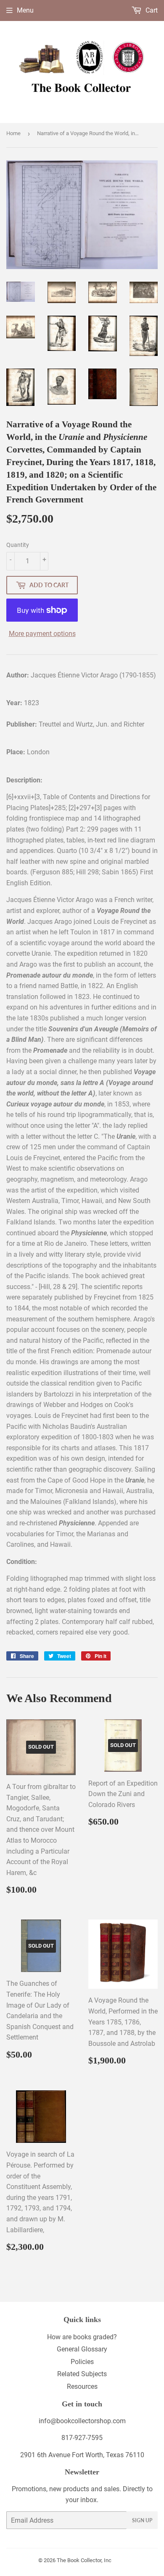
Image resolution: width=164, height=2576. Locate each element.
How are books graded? (82, 2337)
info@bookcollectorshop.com (82, 2421)
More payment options (42, 634)
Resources (82, 2386)
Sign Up (142, 2520)
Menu (25, 10)
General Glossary (82, 2349)
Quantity (18, 545)
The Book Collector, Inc (84, 2560)
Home (13, 133)
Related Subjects (82, 2374)
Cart (151, 10)
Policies (82, 2362)
